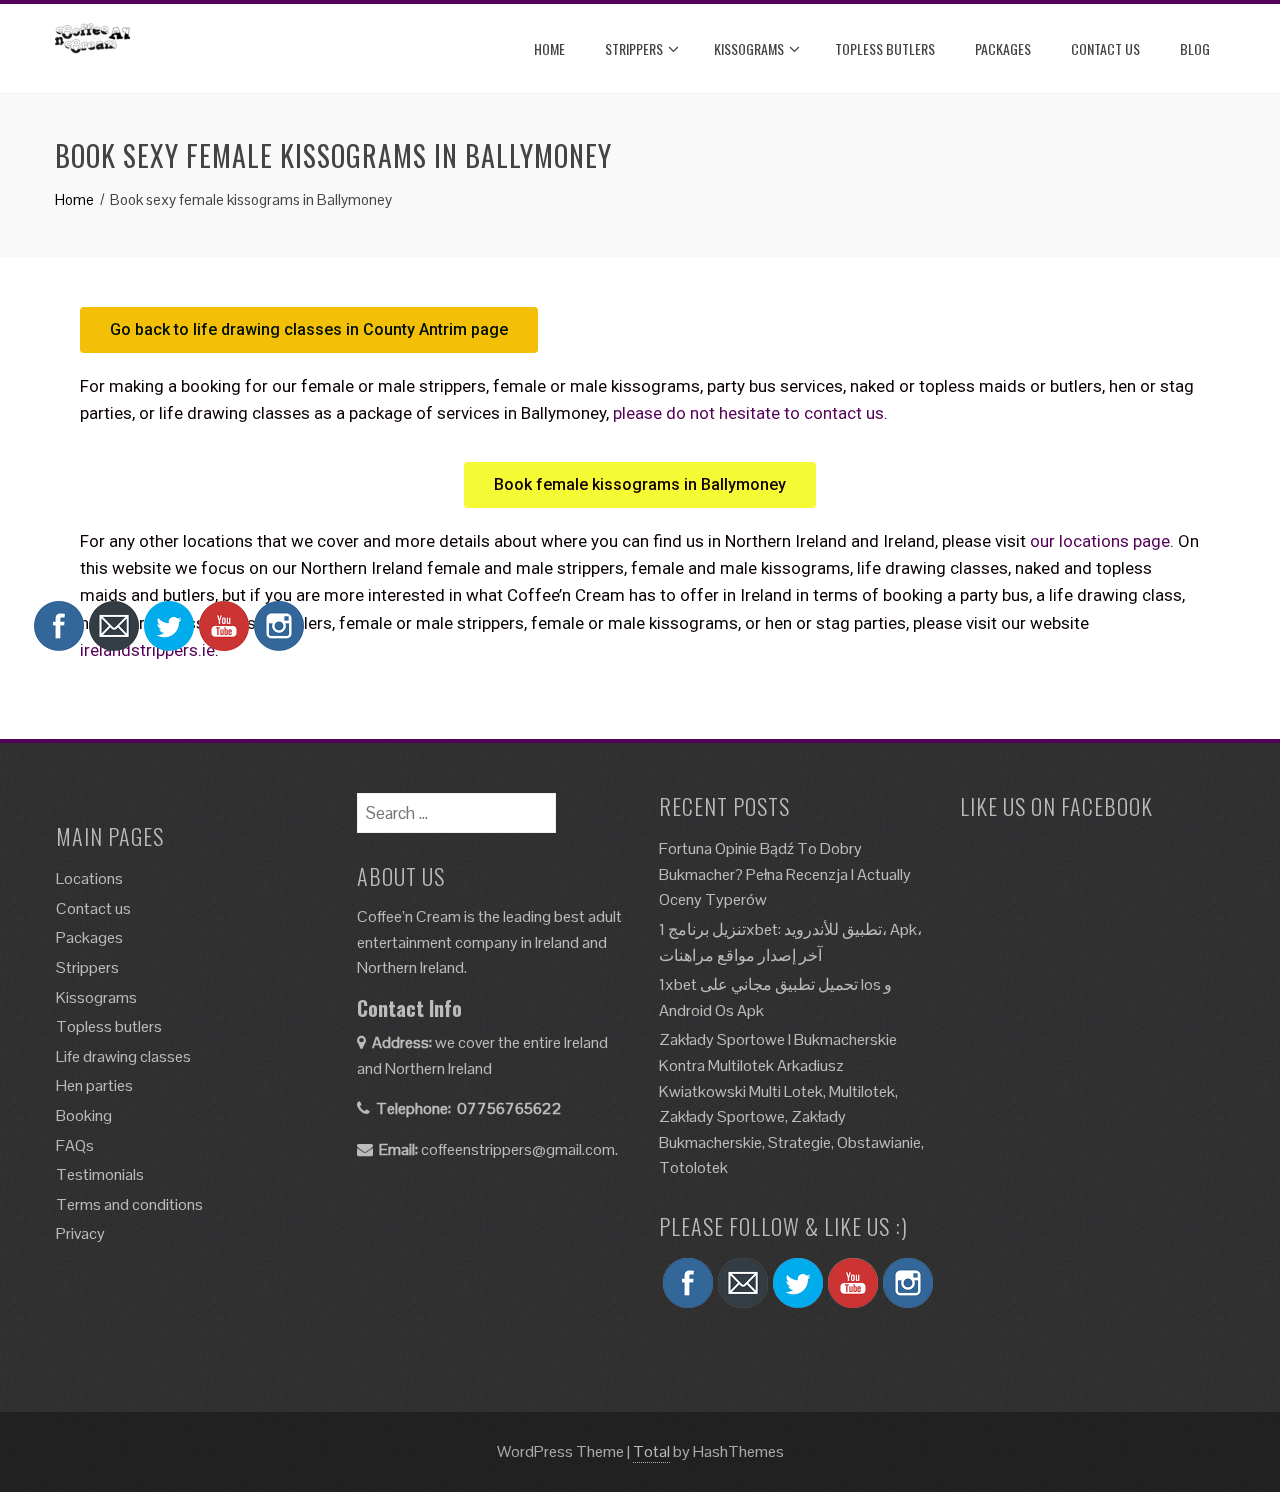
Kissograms (749, 48)
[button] (309, 330)
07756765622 (509, 1108)
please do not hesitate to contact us (748, 413)
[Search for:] (456, 805)
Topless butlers (885, 48)
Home (549, 48)
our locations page (1100, 541)
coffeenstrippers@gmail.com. (519, 1149)
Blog (1195, 48)
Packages (1003, 48)
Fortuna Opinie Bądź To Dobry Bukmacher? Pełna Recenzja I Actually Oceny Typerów (785, 874)
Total (651, 1451)
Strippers (634, 48)
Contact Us (1105, 48)
